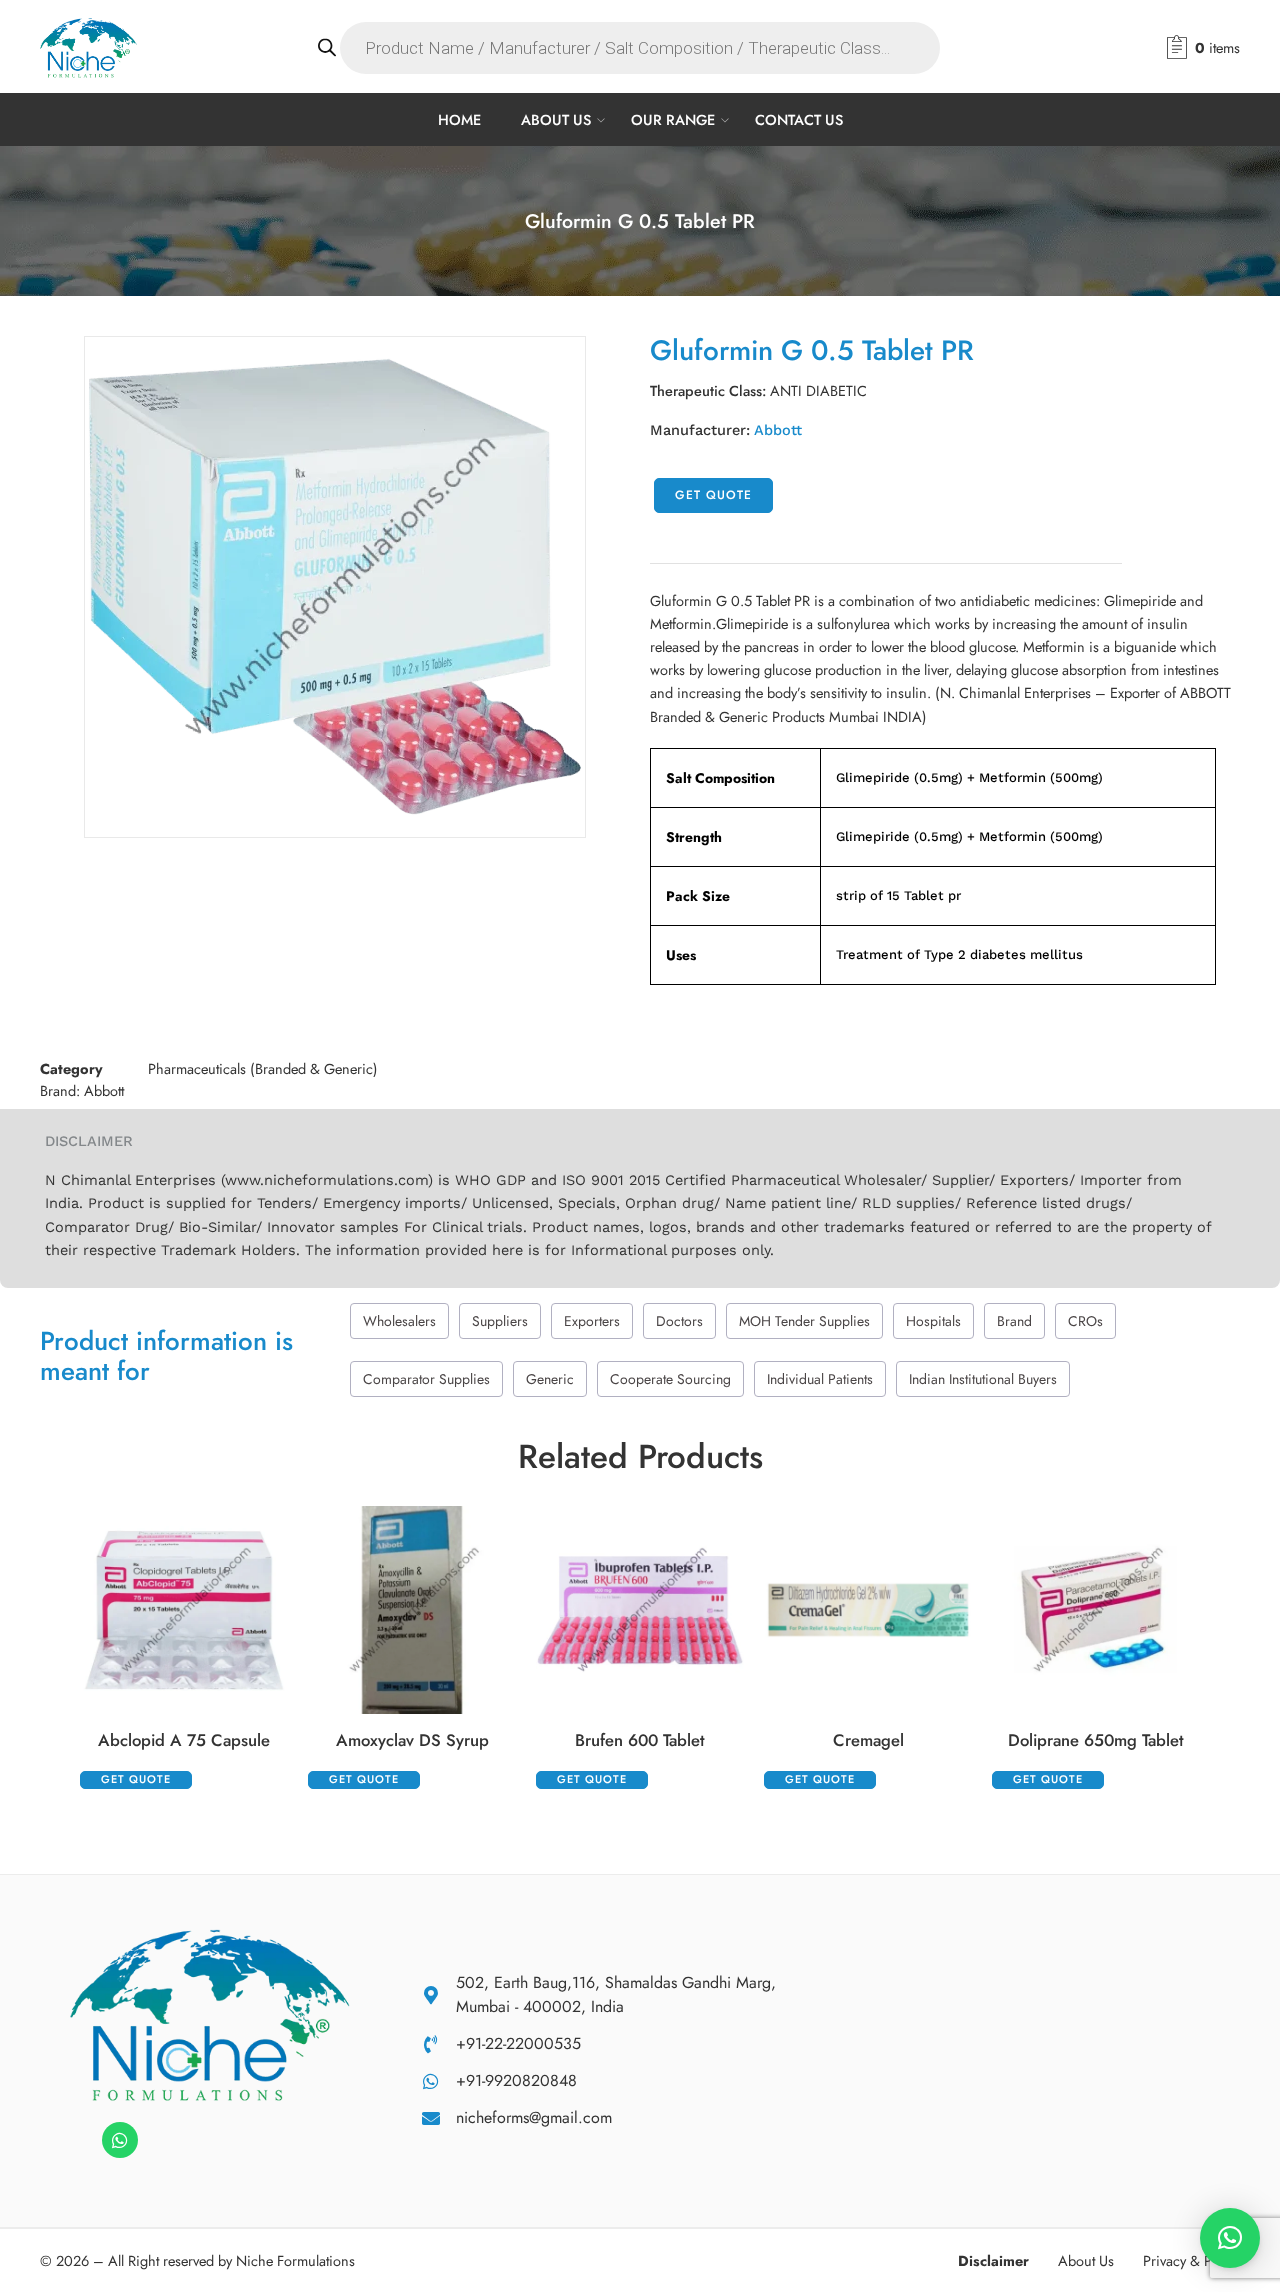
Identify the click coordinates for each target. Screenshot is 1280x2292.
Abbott (778, 430)
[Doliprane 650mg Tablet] (1096, 1610)
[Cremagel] (868, 1610)
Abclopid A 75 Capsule (184, 1740)
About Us (556, 119)
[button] (1230, 2238)
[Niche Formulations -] (88, 48)
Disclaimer (993, 2260)
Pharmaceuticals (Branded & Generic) (263, 1068)
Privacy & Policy (1191, 2260)
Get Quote (713, 495)
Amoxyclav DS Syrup (412, 1740)
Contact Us (799, 119)
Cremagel (868, 1740)
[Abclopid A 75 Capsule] (184, 1610)
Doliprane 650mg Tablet (1096, 1740)
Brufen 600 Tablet (640, 1740)
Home (459, 119)
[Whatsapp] (120, 2140)
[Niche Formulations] (210, 2013)
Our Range (673, 119)
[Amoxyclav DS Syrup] (412, 1610)
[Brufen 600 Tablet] (640, 1610)
